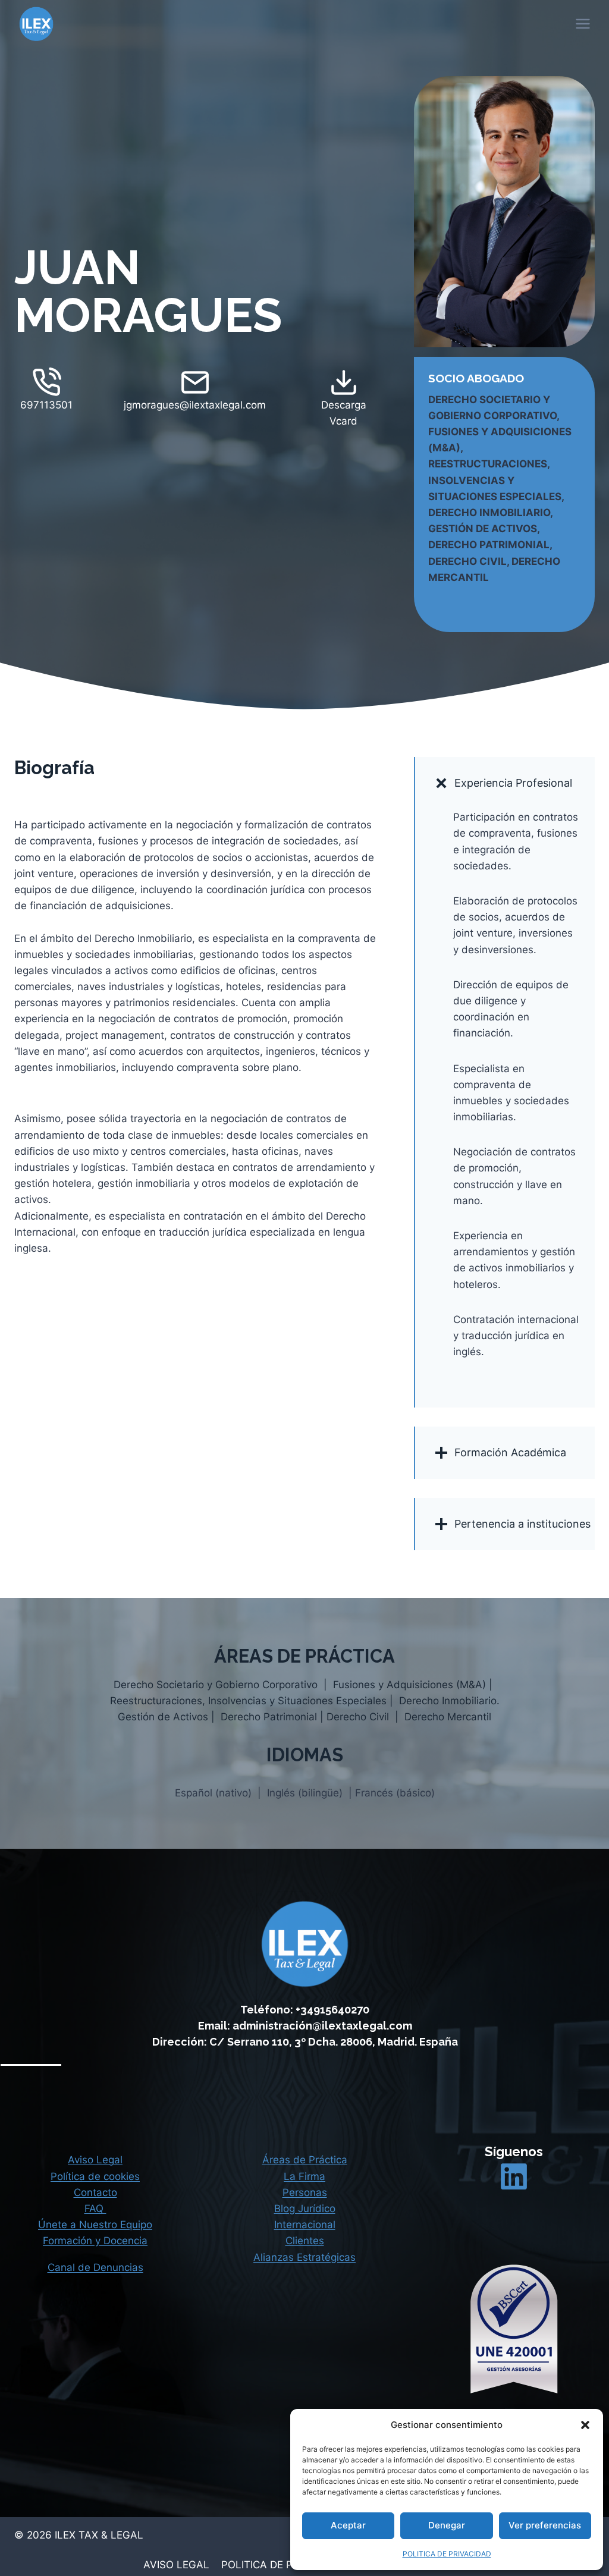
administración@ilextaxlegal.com (322, 2026)
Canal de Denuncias (95, 2267)
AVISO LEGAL (176, 2565)
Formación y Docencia (95, 2241)
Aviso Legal (95, 2160)
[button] (585, 2425)
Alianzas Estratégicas (304, 2257)
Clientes (305, 2241)
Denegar (447, 2525)
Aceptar (348, 2525)
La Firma (304, 2176)
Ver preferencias (545, 2525)
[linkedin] (514, 2176)
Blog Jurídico (305, 2209)
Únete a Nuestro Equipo (95, 2225)
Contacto (95, 2192)
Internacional (305, 2225)
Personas (305, 2192)
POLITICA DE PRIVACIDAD (447, 2554)
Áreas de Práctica (305, 2160)
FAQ (95, 2209)
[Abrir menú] (582, 23)
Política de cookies (95, 2176)
